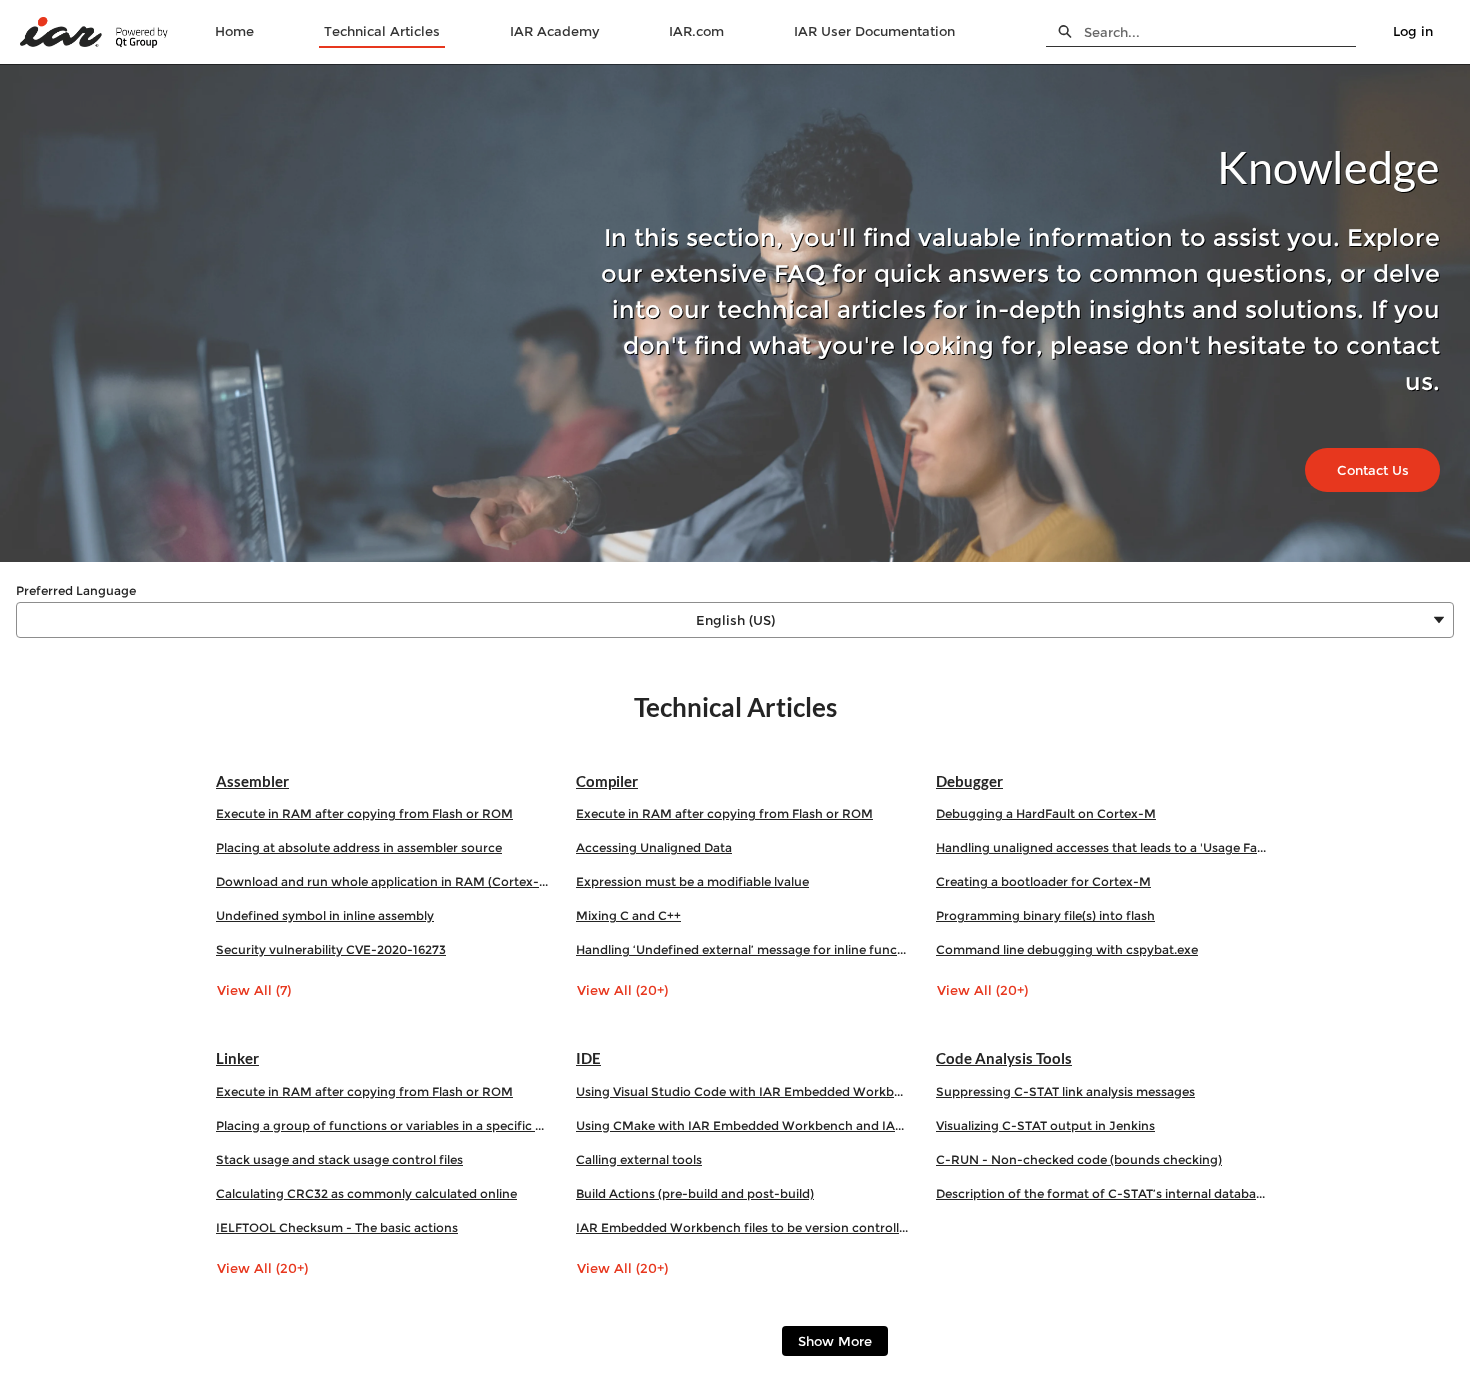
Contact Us (1373, 470)
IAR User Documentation (874, 31)
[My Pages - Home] (95, 32)
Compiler (607, 781)
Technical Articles (382, 31)
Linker (237, 1058)
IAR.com (696, 31)
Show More (835, 1341)
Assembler (252, 781)
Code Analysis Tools (1004, 1058)
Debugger (969, 781)
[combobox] (1220, 32)
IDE (588, 1058)
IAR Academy (554, 31)
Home (234, 31)
